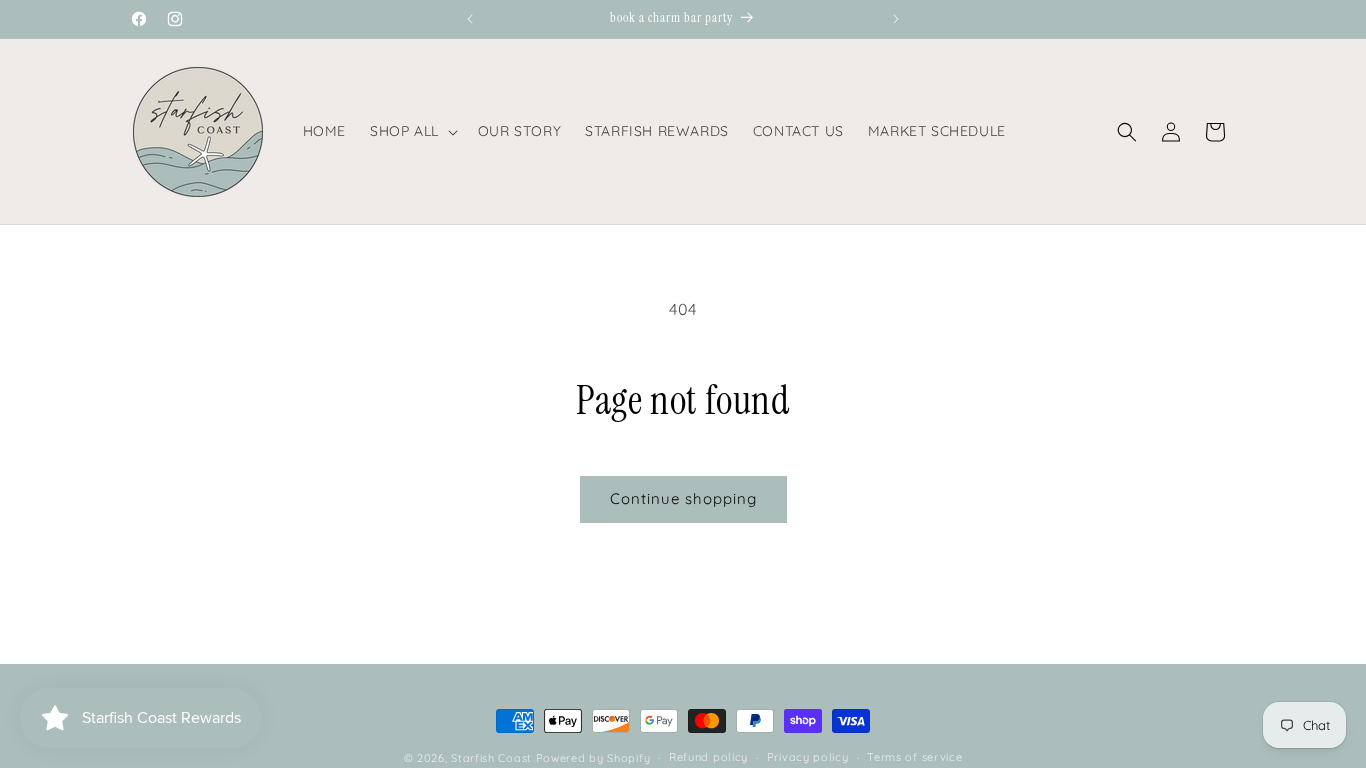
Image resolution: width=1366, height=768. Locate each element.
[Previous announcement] (470, 19)
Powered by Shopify (593, 758)
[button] (412, 131)
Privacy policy (808, 757)
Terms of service (914, 757)
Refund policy (708, 757)
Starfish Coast (491, 758)
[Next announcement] (896, 19)
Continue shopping (683, 498)
